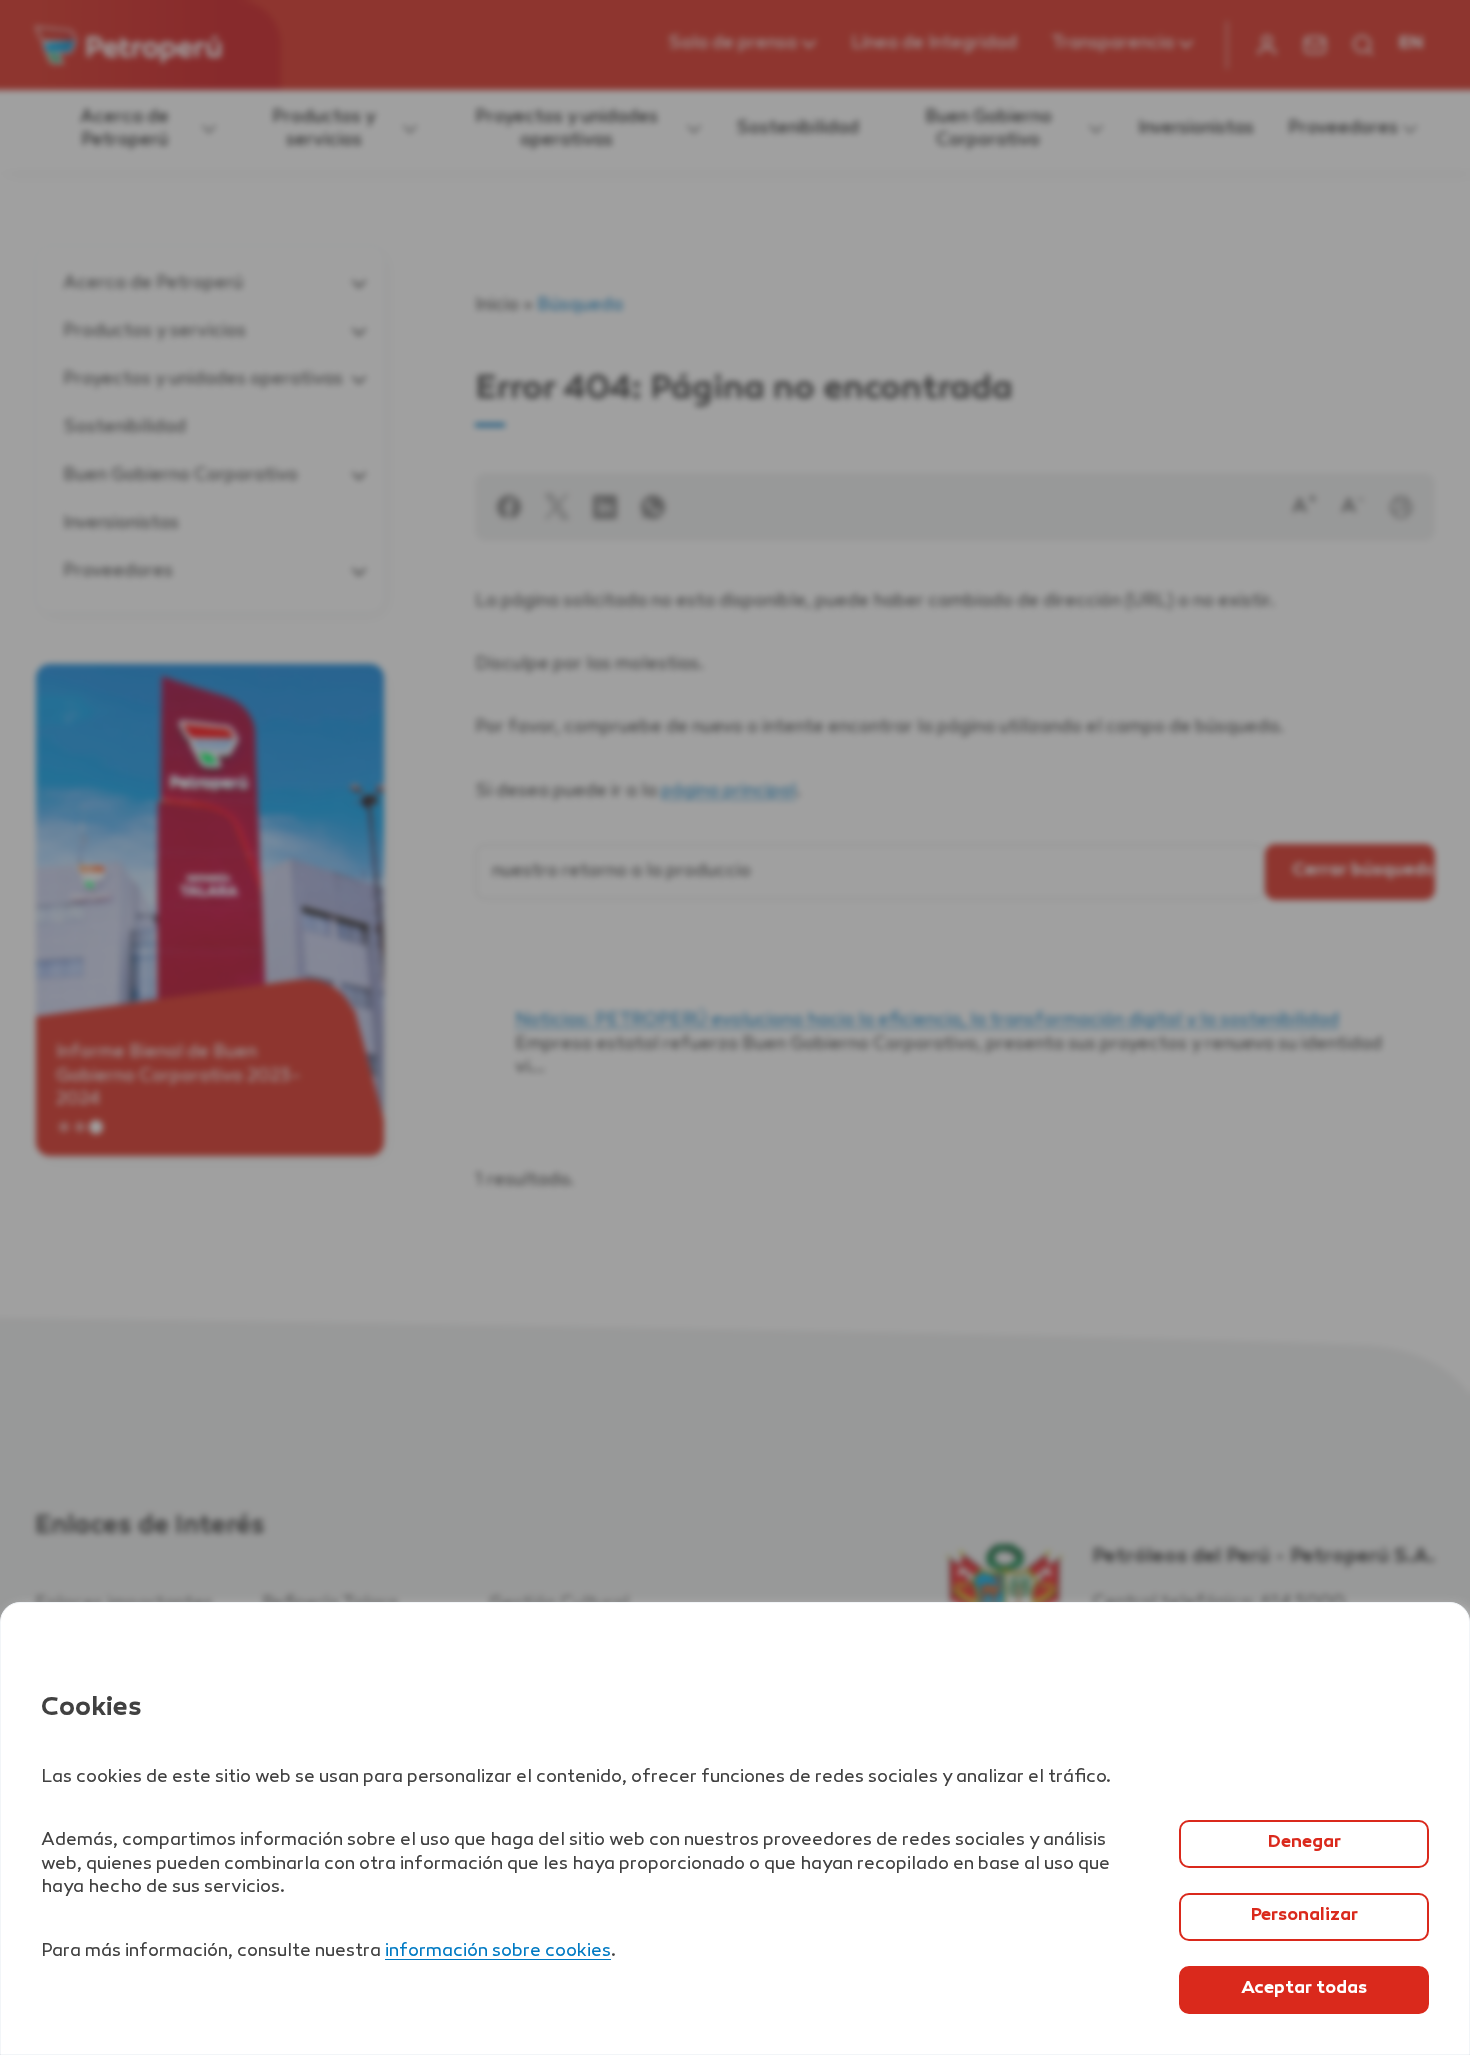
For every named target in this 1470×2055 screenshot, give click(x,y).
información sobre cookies (498, 1952)
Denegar (1304, 1843)
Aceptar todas (1304, 1989)
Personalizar (1304, 1916)
